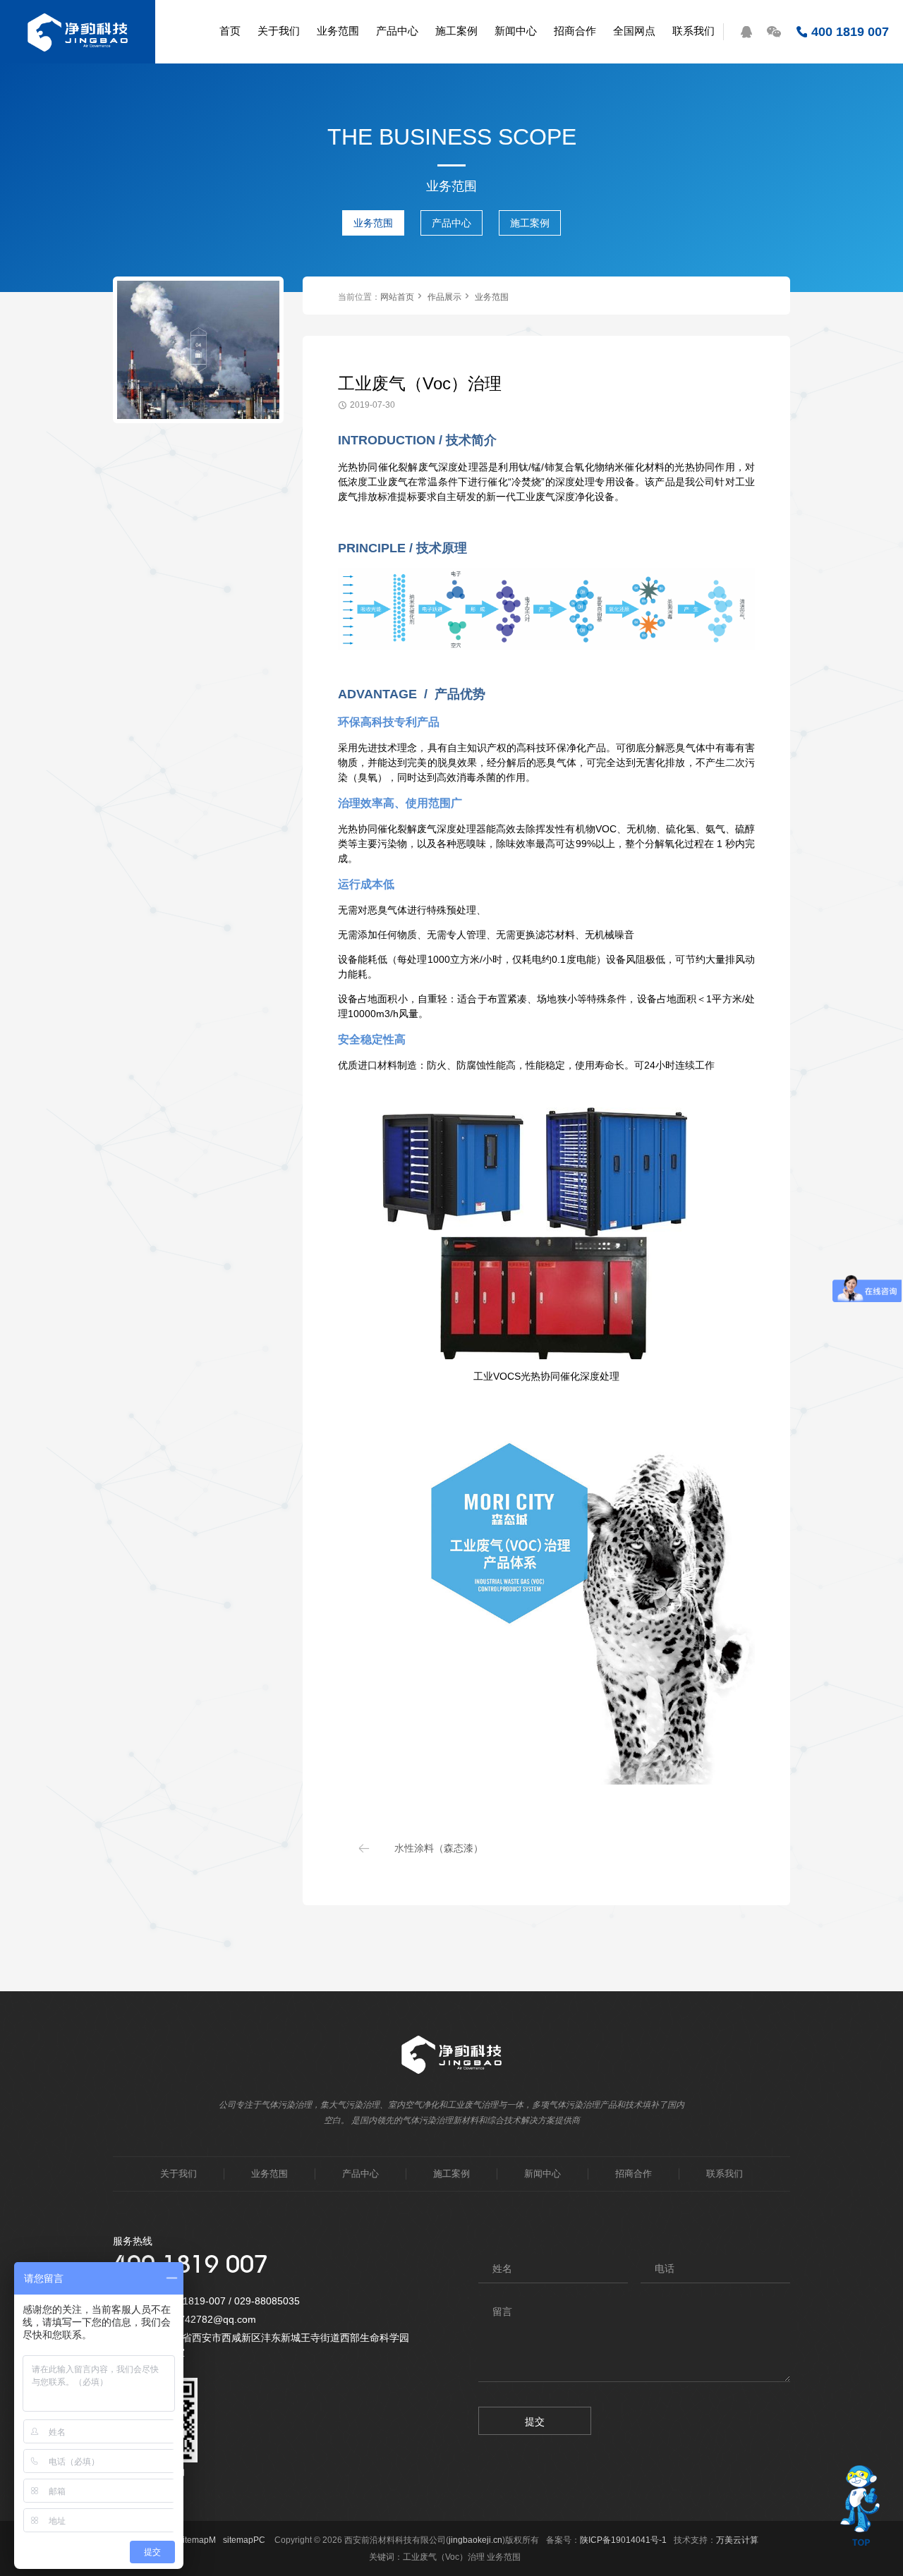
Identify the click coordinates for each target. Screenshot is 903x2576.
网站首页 (397, 297)
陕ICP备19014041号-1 (623, 2540)
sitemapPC (244, 2540)
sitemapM (197, 2540)
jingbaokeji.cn (475, 2540)
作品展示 (444, 297)
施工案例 (530, 223)
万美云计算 (737, 2540)
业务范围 (373, 223)
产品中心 (451, 223)
